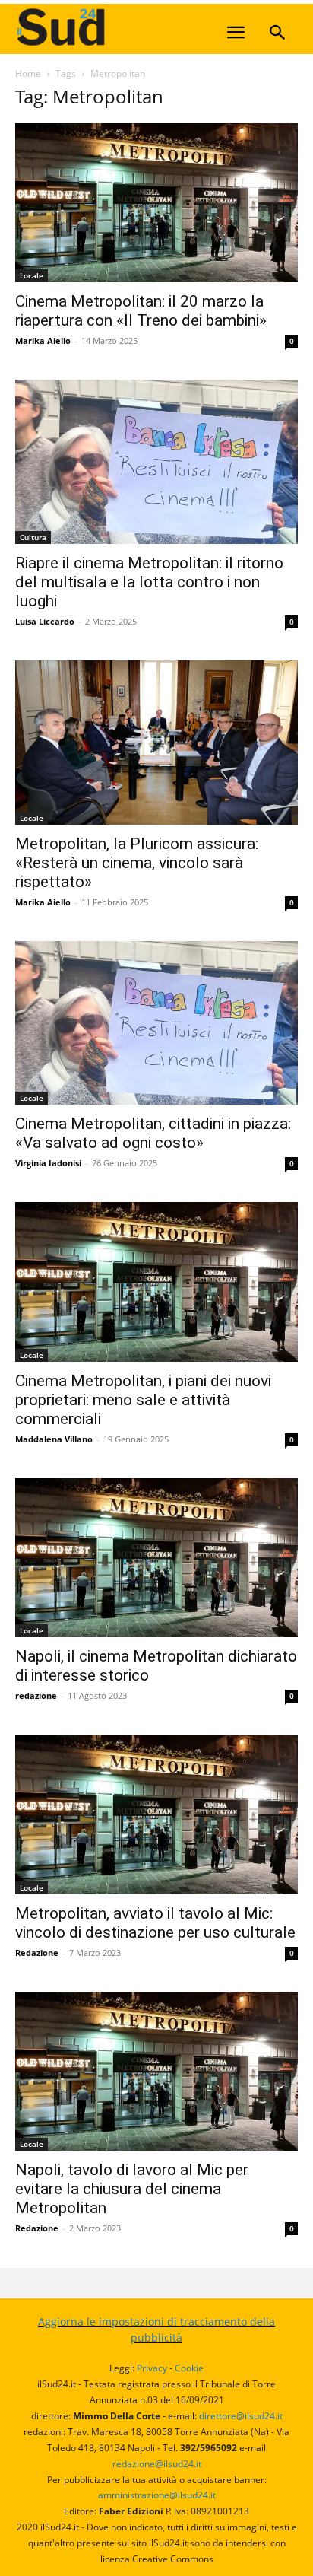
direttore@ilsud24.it (241, 2416)
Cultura (33, 537)
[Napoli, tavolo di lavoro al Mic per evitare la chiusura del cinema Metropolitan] (156, 2072)
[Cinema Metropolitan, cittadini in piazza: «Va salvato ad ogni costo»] (156, 1023)
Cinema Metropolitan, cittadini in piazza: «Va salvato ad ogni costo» (153, 1133)
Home (28, 73)
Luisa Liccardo (45, 621)
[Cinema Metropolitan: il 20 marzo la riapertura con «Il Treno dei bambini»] (156, 203)
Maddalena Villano (54, 1439)
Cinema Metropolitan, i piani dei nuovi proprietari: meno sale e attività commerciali (143, 1400)
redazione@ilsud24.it (157, 2464)
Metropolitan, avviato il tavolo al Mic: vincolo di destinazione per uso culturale (155, 1923)
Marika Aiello (43, 340)
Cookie (189, 2368)
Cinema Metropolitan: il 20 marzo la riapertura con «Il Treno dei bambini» (141, 311)
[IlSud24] (129, 27)
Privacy (152, 2368)
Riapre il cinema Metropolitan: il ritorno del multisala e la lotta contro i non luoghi (149, 582)
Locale (32, 275)
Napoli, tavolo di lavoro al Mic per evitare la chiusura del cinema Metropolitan (132, 2189)
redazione (36, 1695)
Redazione (37, 1953)
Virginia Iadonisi (48, 1163)
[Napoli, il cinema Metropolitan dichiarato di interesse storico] (156, 1558)
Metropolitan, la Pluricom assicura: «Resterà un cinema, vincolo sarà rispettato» (137, 863)
